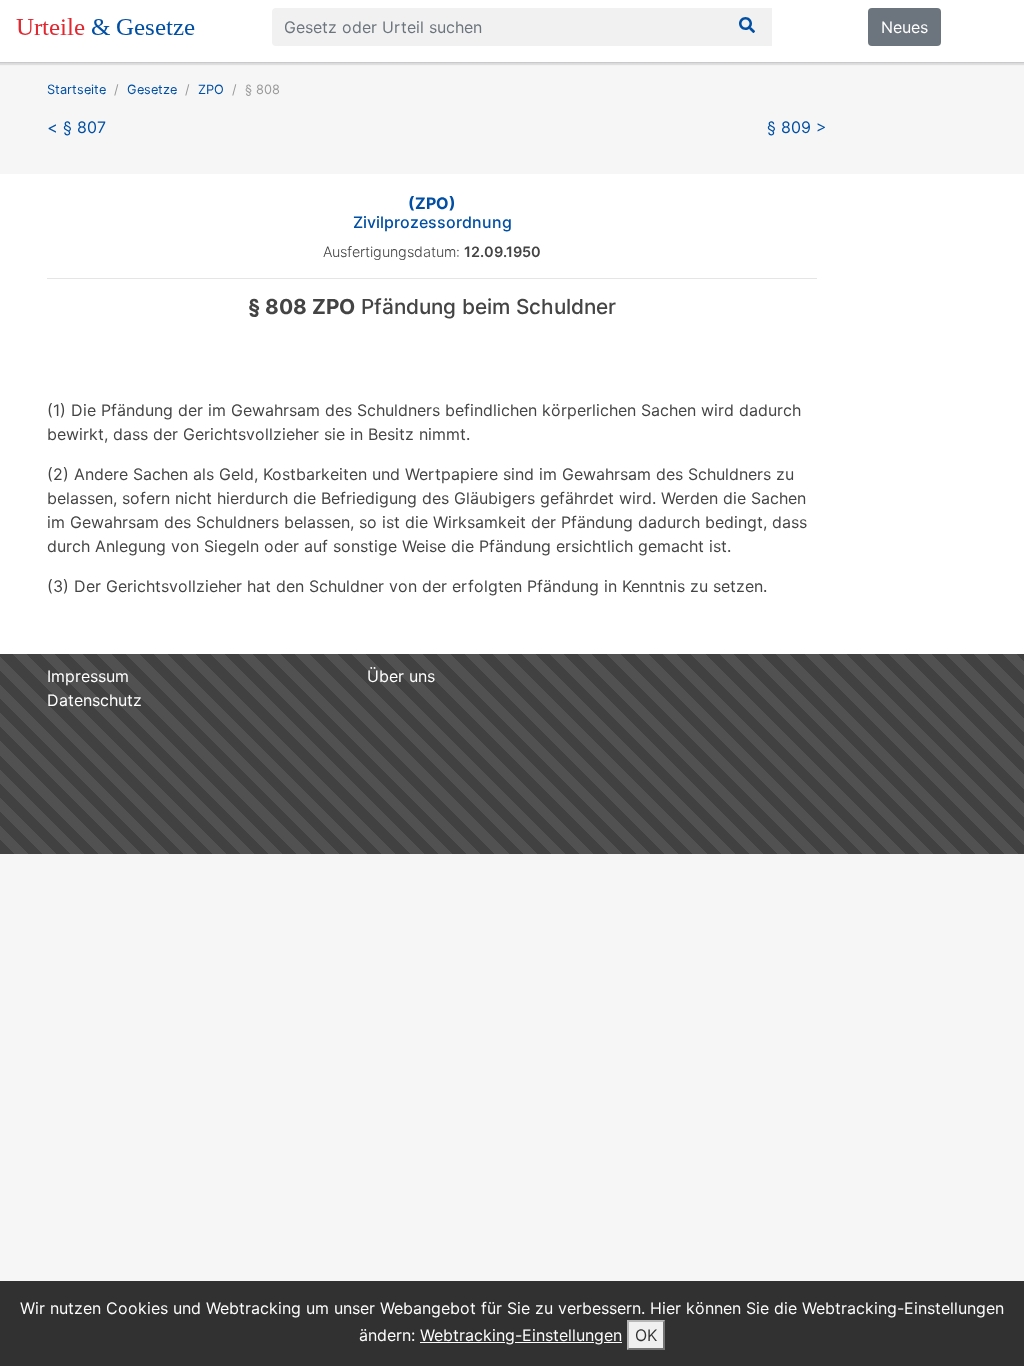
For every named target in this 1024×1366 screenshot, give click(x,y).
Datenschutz (94, 700)
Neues (904, 27)
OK (646, 1335)
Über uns (401, 676)
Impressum (88, 676)
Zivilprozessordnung (432, 212)
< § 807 (76, 127)
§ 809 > (797, 127)
